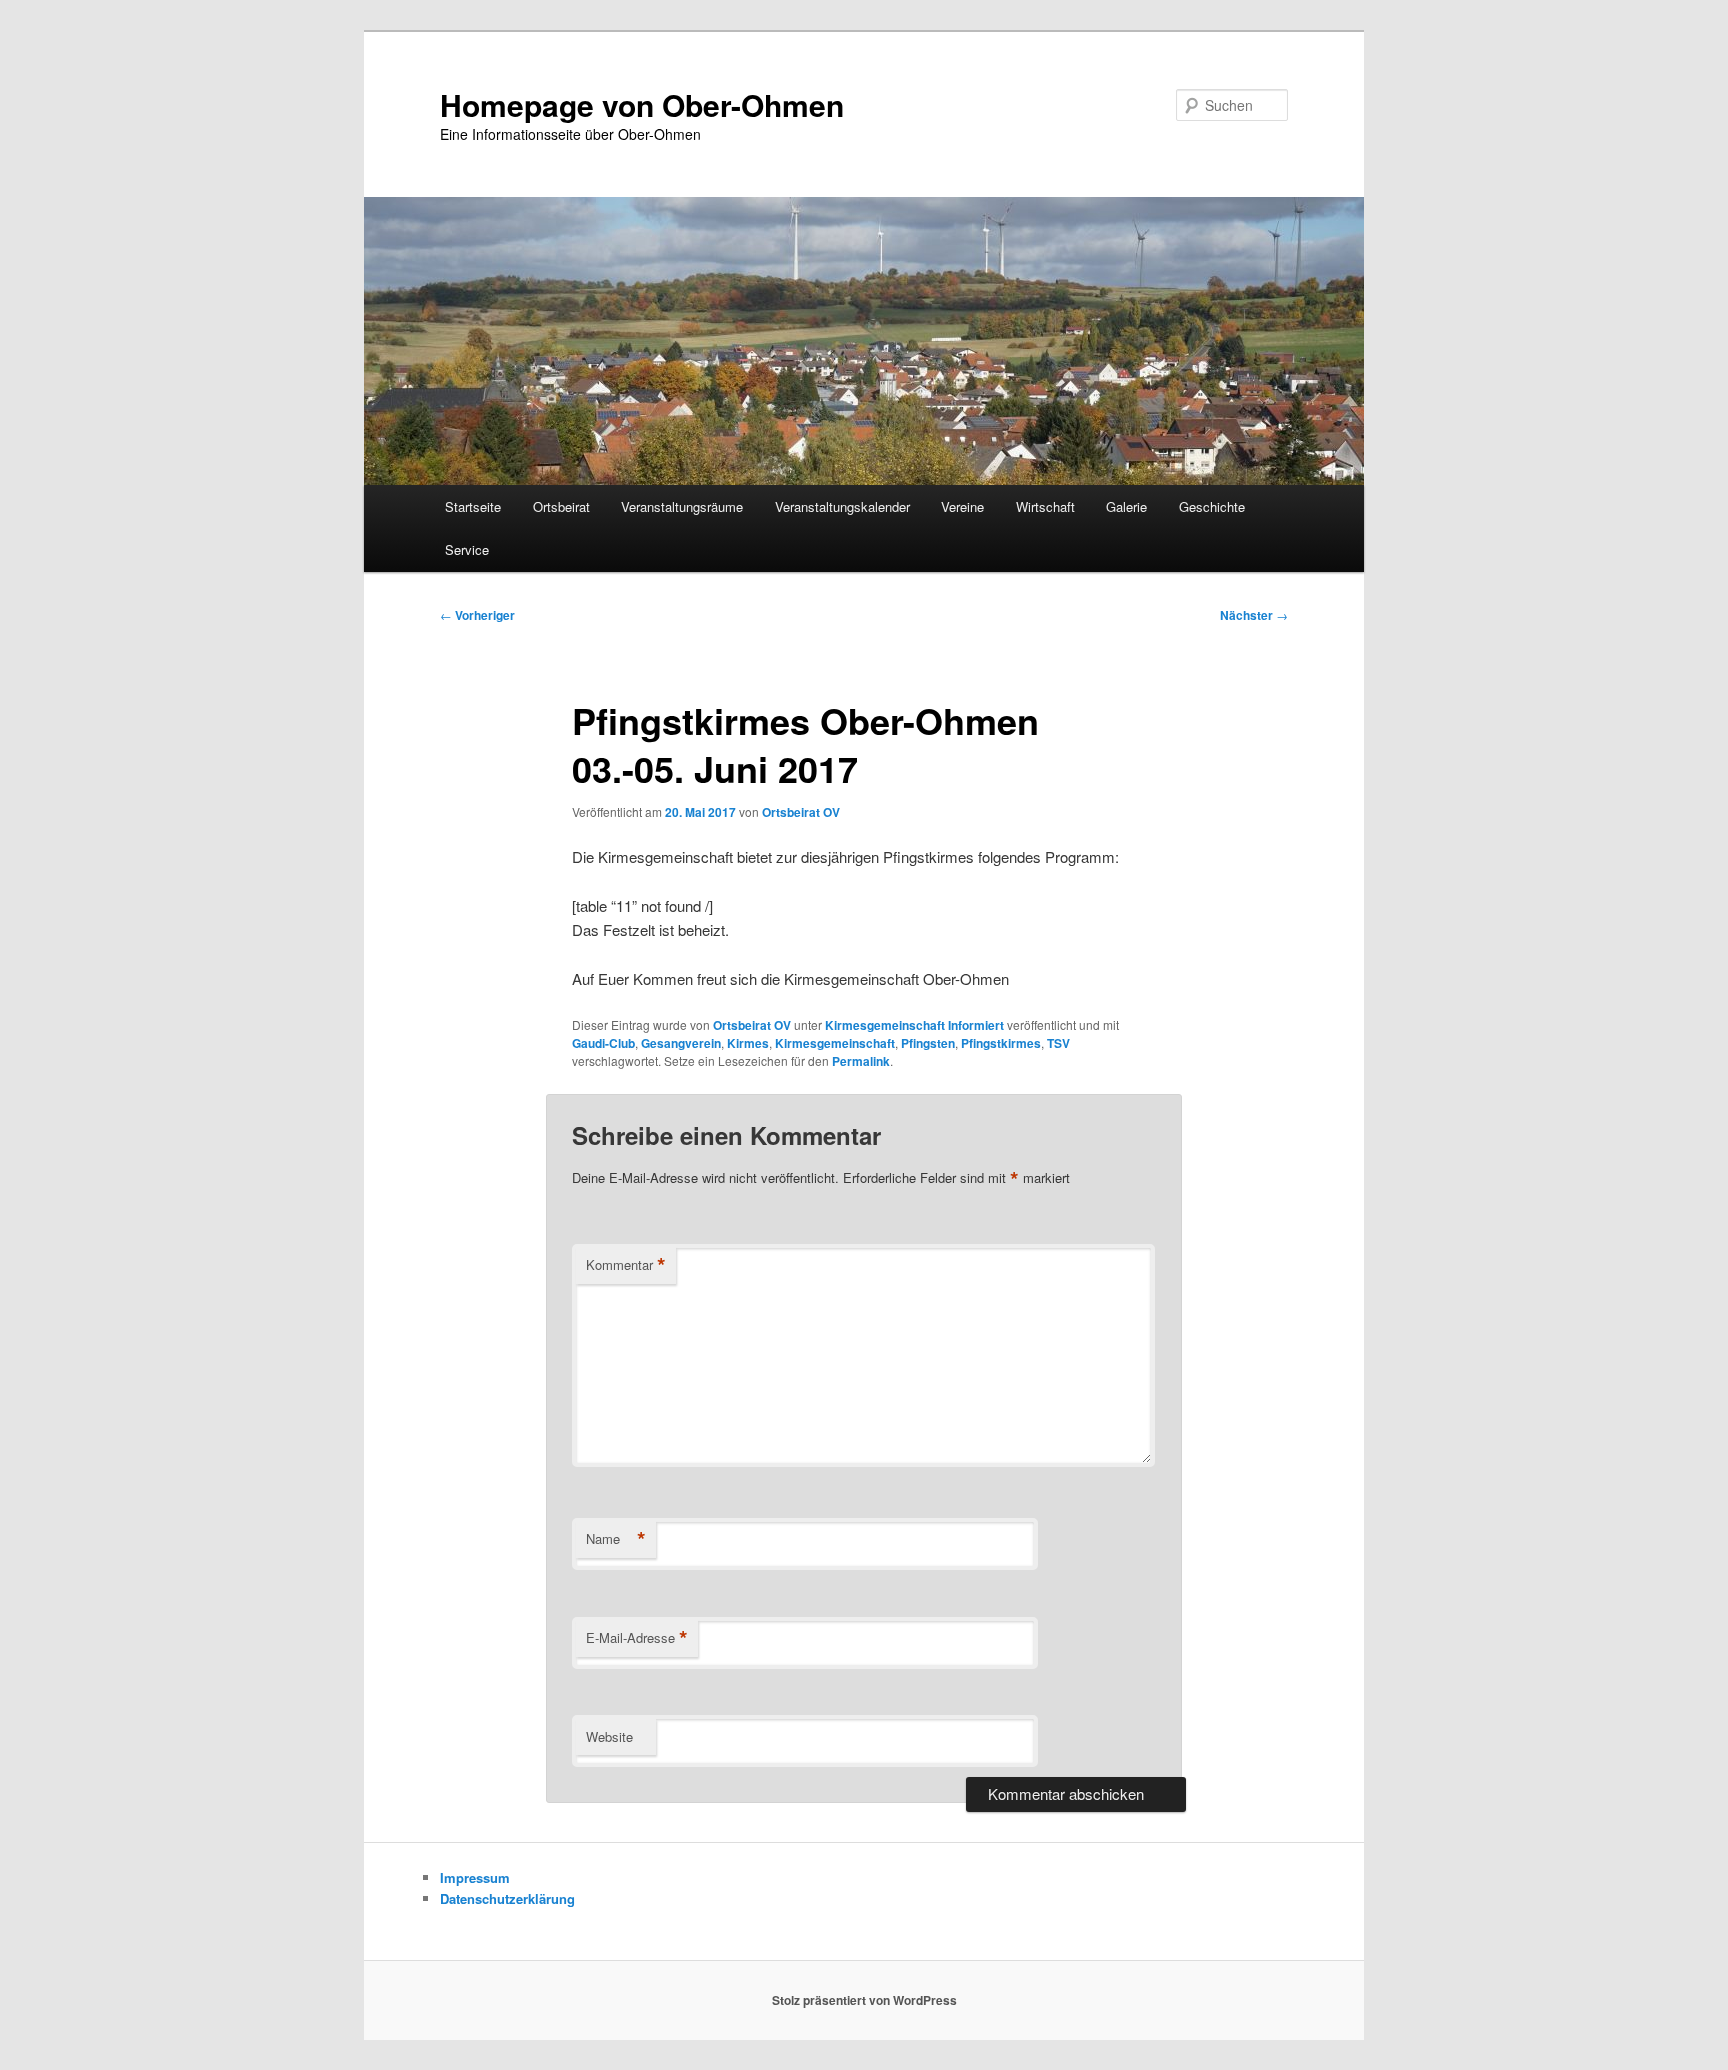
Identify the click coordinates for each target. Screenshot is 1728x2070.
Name (616, 1539)
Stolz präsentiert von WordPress (864, 2000)
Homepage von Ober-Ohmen (642, 104)
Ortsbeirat (561, 506)
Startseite (473, 506)
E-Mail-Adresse (637, 1638)
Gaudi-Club (603, 1043)
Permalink (861, 1061)
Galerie (1126, 506)
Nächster (1254, 615)
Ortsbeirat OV (801, 812)
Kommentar (626, 1265)
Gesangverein (681, 1043)
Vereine (962, 506)
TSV (1058, 1043)
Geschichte (1212, 506)
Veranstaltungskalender (842, 506)
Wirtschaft (1045, 506)
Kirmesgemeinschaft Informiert (914, 1025)
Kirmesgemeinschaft (835, 1043)
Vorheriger (477, 615)
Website (609, 1736)
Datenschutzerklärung (507, 1898)
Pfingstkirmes (1001, 1043)
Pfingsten (928, 1043)
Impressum (475, 1877)
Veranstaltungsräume (682, 506)
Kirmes (748, 1043)
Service (467, 549)
